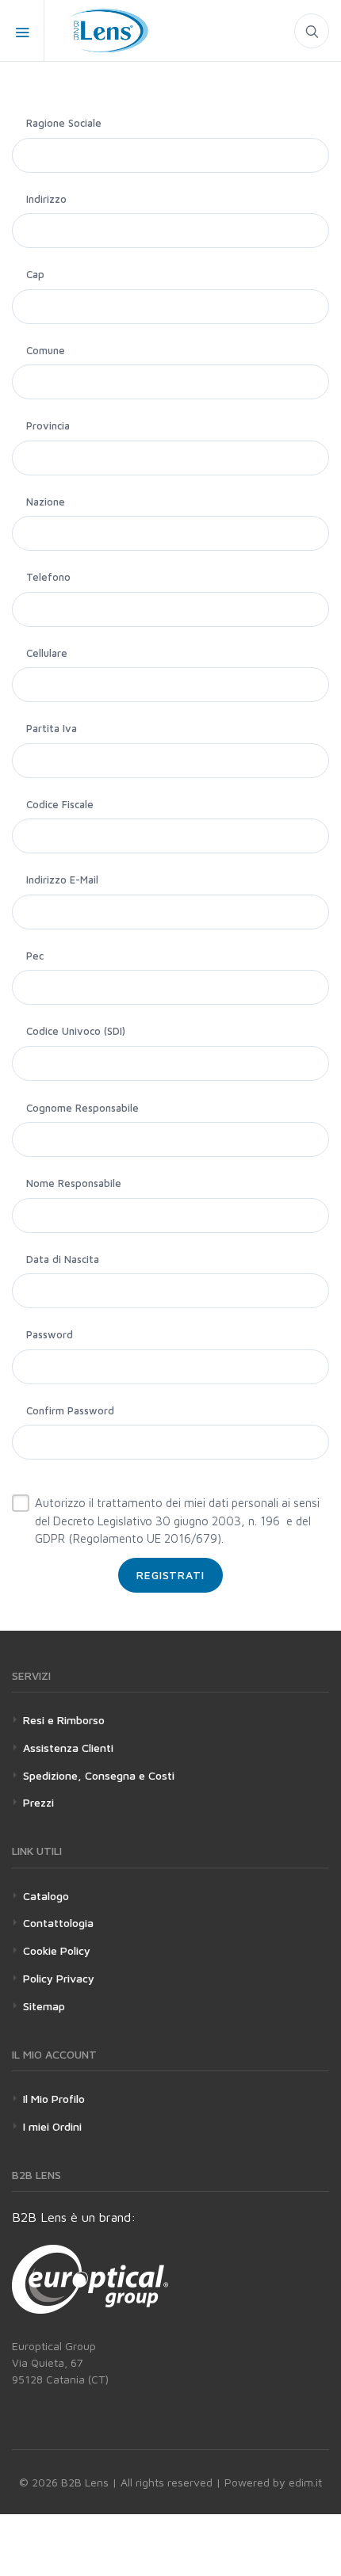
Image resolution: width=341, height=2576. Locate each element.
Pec (35, 956)
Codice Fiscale (60, 804)
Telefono (48, 577)
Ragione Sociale (64, 123)
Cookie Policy (57, 1950)
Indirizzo (46, 199)
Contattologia (58, 1923)
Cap (35, 274)
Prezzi (38, 1802)
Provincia (48, 426)
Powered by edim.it (273, 2482)
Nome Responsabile (74, 1183)
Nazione (46, 502)
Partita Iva (52, 728)
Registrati (171, 1575)
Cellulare (47, 653)
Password (50, 1334)
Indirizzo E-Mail (62, 880)
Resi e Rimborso (64, 1720)
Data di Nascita (63, 1259)
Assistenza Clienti (68, 1748)
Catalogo (46, 1896)
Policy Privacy (59, 1978)
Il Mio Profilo (54, 2099)
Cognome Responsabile (82, 1108)
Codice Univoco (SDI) (76, 1031)
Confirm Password (70, 1410)
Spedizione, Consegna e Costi (99, 1775)
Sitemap (44, 2006)
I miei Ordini (52, 2126)
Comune (46, 350)
